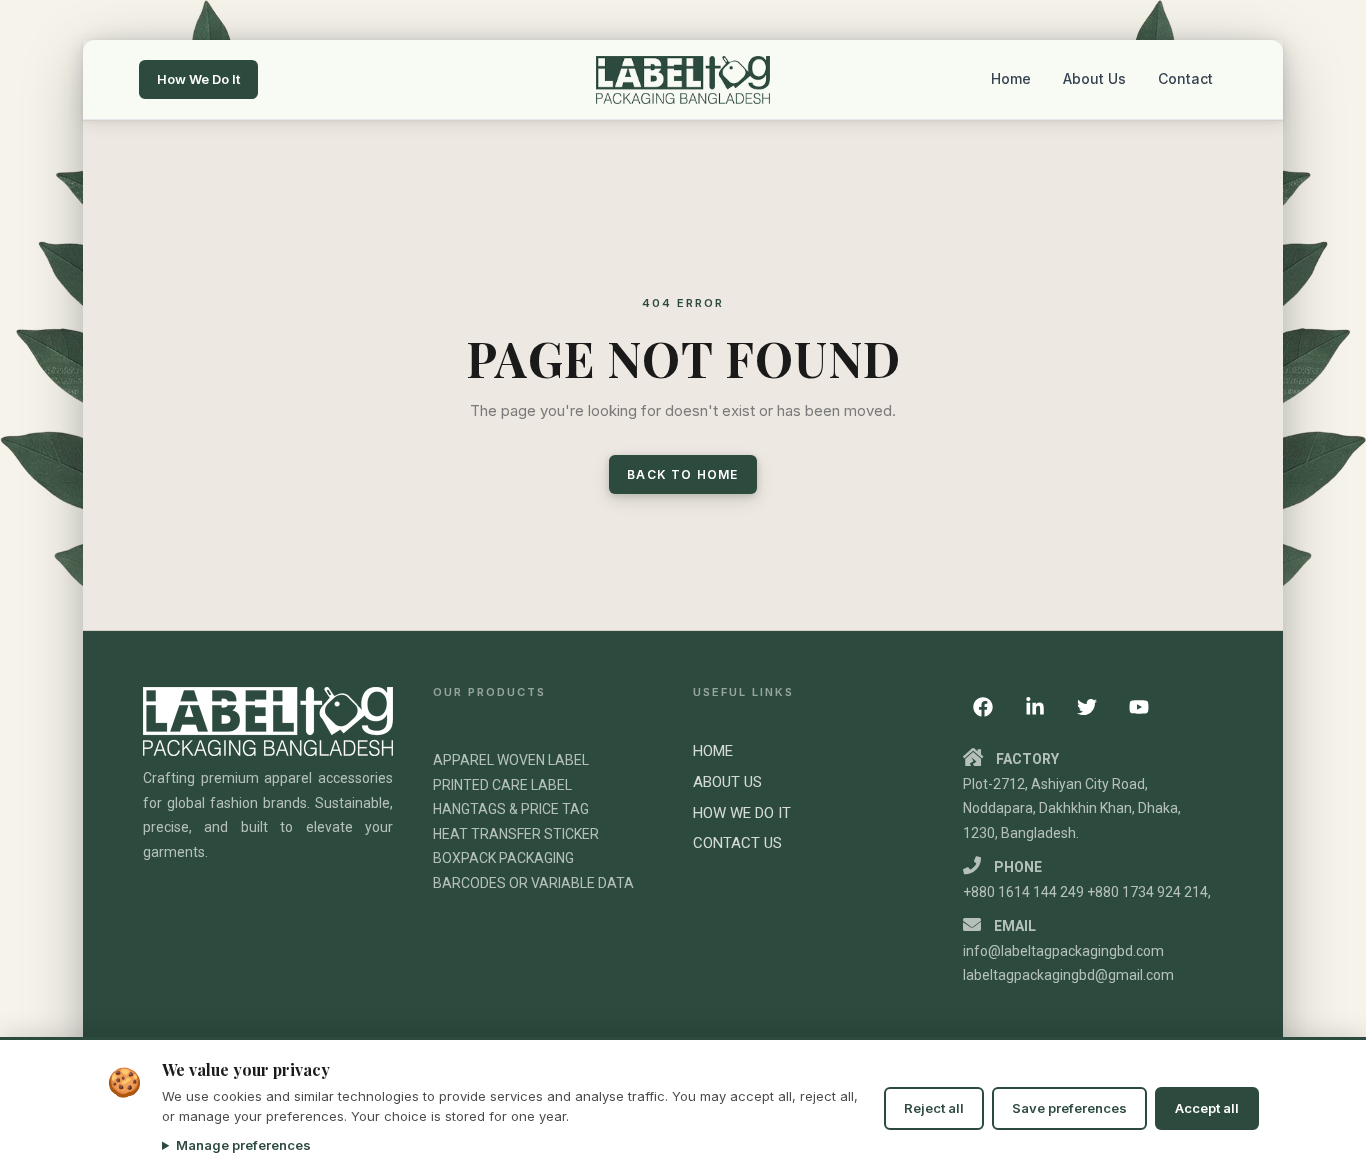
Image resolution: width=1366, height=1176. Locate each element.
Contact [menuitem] (1185, 78)
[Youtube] (1139, 707)
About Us (727, 782)
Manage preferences (243, 1145)
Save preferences (1069, 1108)
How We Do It (198, 79)
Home (713, 751)
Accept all (1207, 1108)
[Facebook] (983, 707)
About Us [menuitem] (1094, 78)
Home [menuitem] (1011, 78)
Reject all (934, 1108)
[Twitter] (1087, 707)
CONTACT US (737, 843)
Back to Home (682, 474)
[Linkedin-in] (1035, 707)
